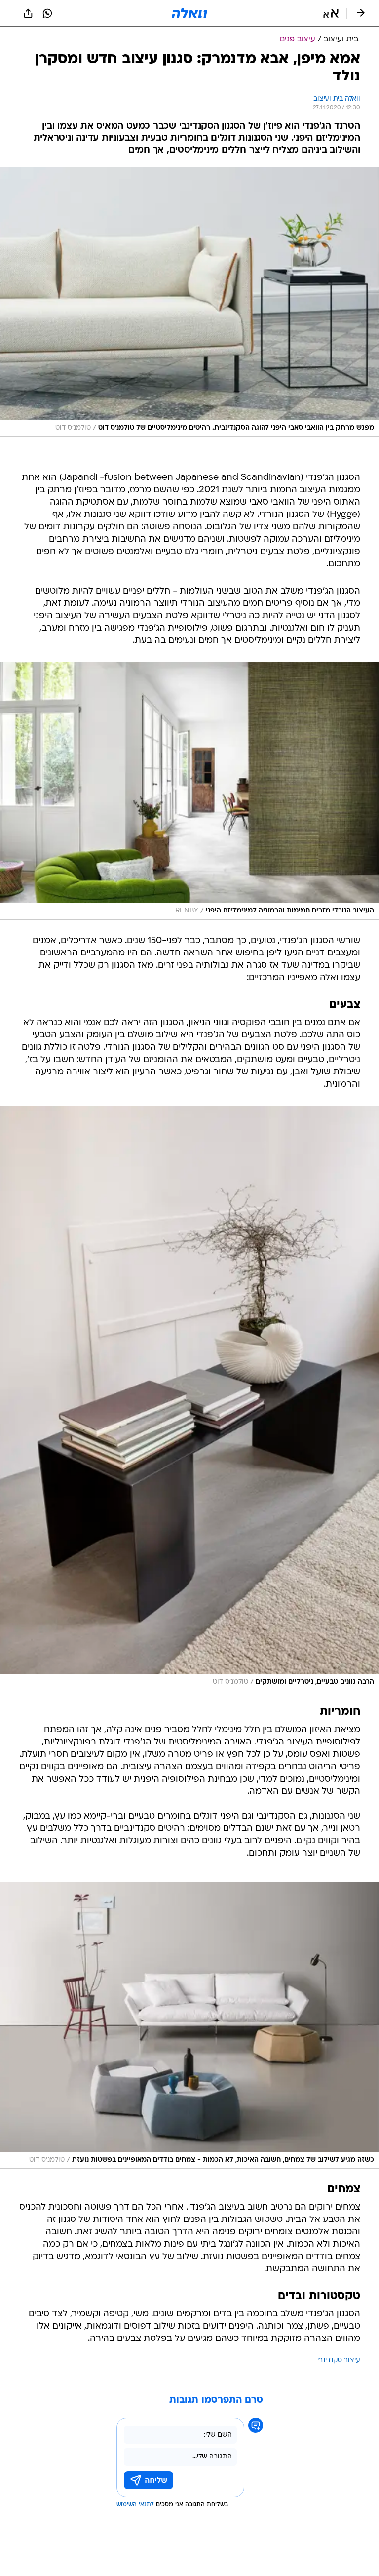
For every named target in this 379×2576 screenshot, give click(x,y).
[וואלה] (189, 13)
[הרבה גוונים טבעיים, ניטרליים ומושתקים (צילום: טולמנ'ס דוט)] (189, 1398)
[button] (331, 13)
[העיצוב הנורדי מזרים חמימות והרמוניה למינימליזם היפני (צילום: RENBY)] (189, 791)
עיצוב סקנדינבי (339, 2360)
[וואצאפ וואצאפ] (47, 13)
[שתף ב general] (28, 13)
